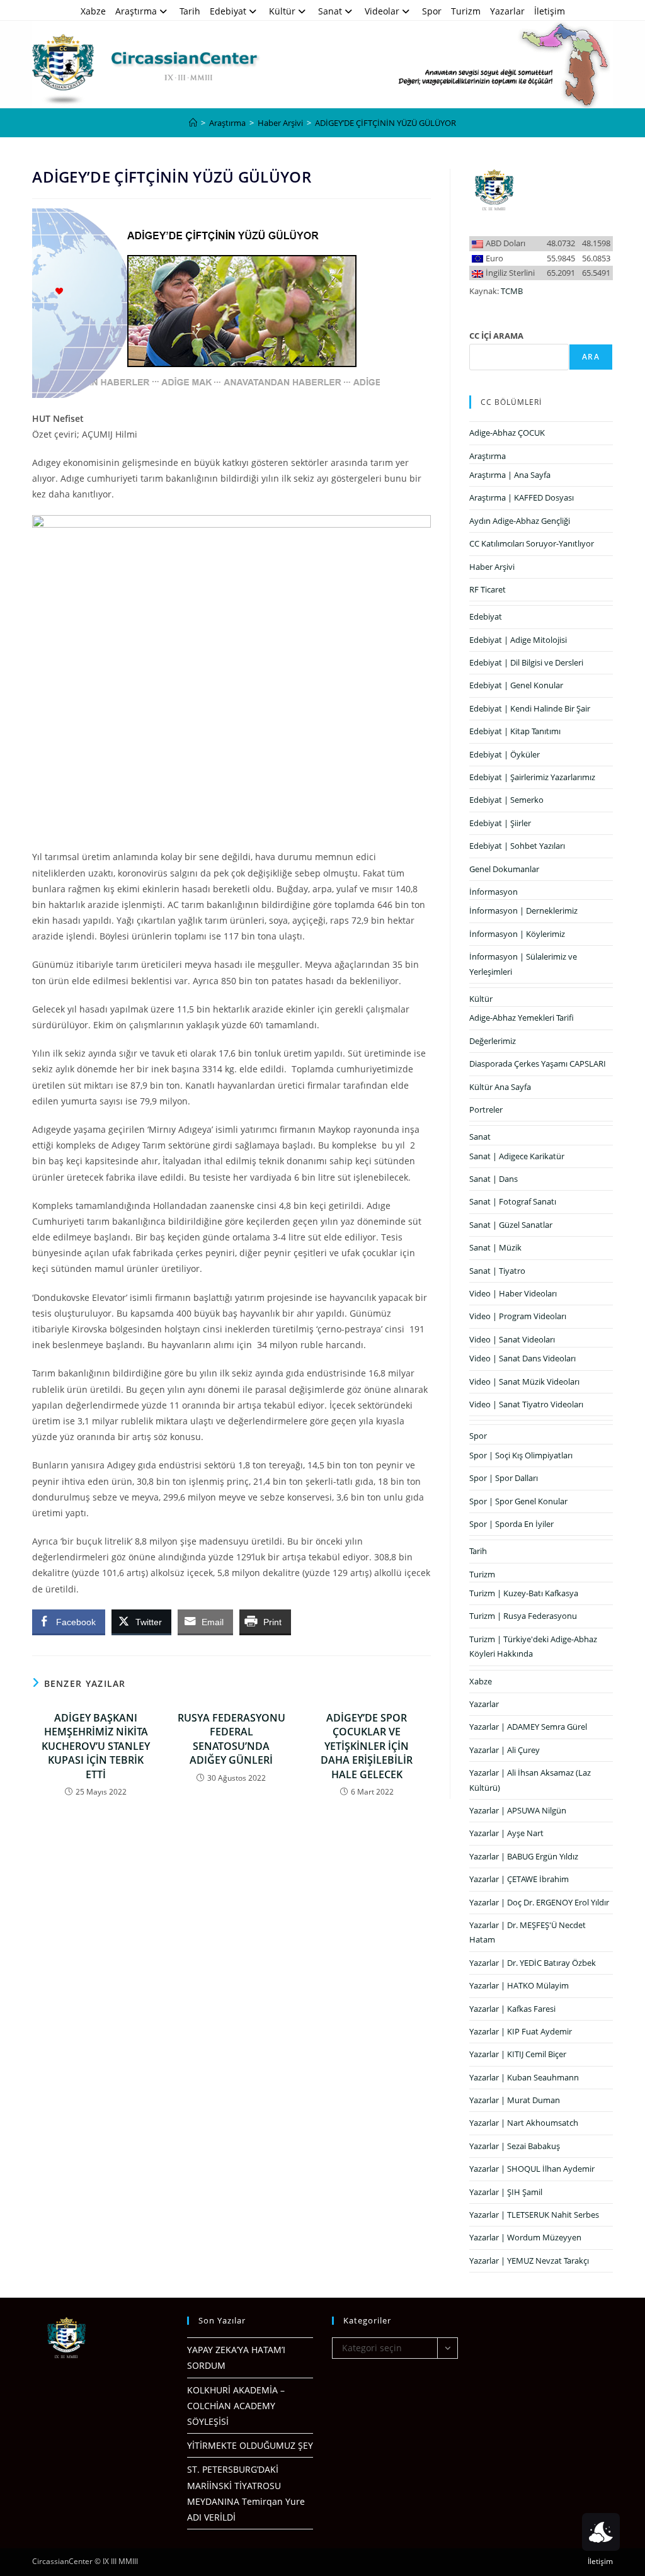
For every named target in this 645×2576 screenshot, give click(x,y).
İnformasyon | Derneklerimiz (523, 911)
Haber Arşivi (492, 567)
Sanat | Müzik (495, 1247)
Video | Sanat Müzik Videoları (524, 1382)
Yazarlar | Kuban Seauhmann (524, 2077)
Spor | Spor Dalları (504, 1478)
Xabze (93, 11)
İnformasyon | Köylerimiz (517, 934)
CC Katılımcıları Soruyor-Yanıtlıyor (532, 543)
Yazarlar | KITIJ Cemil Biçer (518, 2054)
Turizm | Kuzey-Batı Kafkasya (524, 1593)
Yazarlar (507, 11)
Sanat (330, 11)
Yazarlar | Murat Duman (515, 2100)
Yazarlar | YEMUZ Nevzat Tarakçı (529, 2261)
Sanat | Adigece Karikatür (517, 1156)
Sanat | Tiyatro (497, 1271)
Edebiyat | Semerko (506, 800)
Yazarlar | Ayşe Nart (506, 1833)
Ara (591, 357)
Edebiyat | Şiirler (500, 823)
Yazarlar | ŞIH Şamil (506, 2192)
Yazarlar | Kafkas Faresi (512, 2009)
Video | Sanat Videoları (512, 1339)
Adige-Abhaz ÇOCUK (507, 433)
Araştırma (136, 11)
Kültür (282, 11)
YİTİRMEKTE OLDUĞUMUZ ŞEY (250, 2445)
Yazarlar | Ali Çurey (505, 1750)
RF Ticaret (488, 589)
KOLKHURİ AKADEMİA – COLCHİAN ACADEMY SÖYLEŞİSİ (236, 2406)
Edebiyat (228, 11)
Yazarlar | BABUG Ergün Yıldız (524, 1856)
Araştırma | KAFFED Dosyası (522, 497)
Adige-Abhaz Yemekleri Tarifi (522, 1018)
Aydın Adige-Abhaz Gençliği (520, 521)
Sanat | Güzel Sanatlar (511, 1225)
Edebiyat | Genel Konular (516, 685)
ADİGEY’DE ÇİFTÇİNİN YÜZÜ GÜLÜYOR (385, 123)
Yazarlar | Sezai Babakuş (515, 2146)
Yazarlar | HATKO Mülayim (519, 1985)
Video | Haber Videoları (513, 1293)
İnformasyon (494, 892)
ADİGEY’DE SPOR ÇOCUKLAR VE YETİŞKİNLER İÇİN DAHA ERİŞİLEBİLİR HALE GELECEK (367, 1746)
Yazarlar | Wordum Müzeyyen (525, 2237)
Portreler (486, 1109)
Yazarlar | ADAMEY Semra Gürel (528, 1727)
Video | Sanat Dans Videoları (522, 1358)
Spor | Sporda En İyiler (511, 1524)
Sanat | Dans (494, 1179)
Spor (432, 11)
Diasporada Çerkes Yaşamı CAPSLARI (538, 1064)
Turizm (466, 11)
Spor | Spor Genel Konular (518, 1501)
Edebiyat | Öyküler (505, 754)
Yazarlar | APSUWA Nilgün (518, 1810)
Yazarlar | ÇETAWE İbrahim (519, 1879)
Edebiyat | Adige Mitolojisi (518, 640)
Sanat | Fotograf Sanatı (513, 1201)
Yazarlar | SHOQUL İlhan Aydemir (532, 2169)
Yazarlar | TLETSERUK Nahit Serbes (534, 2215)
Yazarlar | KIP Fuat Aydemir (521, 2031)
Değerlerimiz (493, 1041)
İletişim (550, 11)
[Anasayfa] (193, 123)
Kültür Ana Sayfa (500, 1087)
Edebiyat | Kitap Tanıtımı (515, 731)
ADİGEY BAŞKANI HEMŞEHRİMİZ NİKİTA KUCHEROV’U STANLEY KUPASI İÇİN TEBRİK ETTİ (96, 1746)
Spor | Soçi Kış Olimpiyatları (521, 1455)
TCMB (512, 291)
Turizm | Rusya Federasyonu (523, 1616)
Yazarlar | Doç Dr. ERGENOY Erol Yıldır (539, 1902)
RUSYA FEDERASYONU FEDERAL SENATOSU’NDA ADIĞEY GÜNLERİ (231, 1739)
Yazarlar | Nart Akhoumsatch (524, 2123)
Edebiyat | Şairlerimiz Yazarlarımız (532, 777)
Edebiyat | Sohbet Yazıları (517, 846)
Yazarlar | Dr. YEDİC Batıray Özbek (533, 1963)
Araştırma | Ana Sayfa (510, 475)
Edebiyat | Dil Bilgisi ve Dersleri (526, 662)
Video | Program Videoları (518, 1316)
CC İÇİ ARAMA (496, 336)
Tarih (190, 11)
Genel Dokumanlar (504, 869)
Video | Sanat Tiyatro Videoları (526, 1404)
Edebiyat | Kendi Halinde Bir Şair (530, 708)
